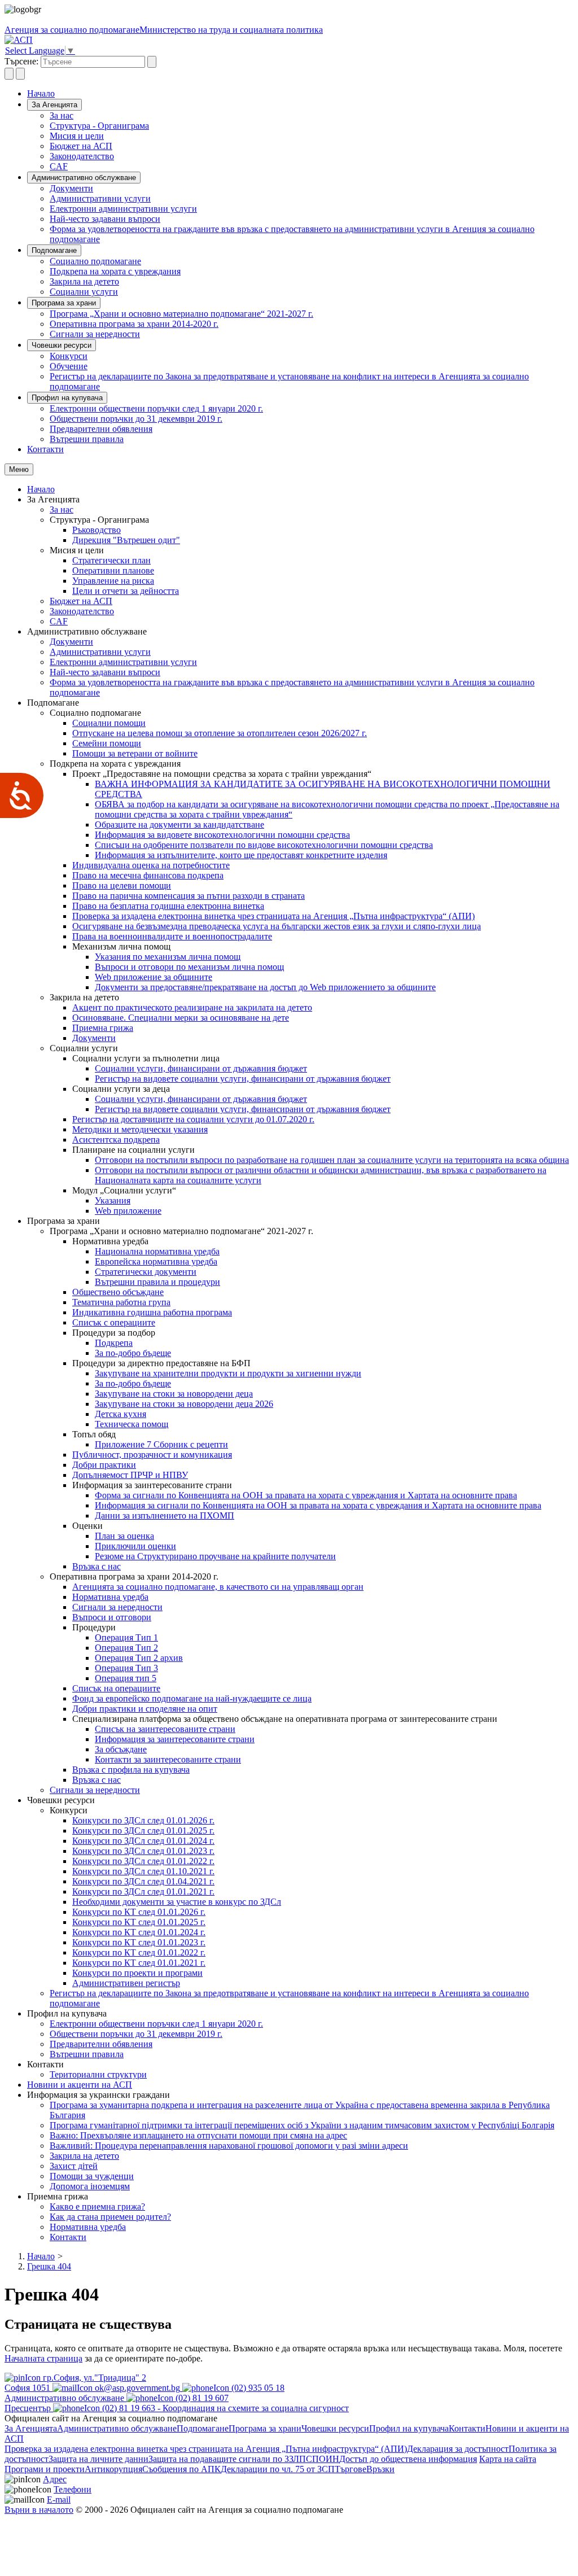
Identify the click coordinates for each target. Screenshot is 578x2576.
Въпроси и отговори (112, 1617)
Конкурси (69, 356)
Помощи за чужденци (92, 2176)
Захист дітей (74, 2166)
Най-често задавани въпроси (105, 219)
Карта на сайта (508, 2459)
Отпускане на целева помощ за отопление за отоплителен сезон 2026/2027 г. (220, 733)
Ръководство (97, 530)
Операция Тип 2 (126, 1648)
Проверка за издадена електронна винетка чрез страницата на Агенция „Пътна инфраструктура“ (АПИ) (273, 916)
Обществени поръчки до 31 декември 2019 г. (136, 419)
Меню (19, 469)
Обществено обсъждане (118, 1292)
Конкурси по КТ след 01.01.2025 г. (139, 1922)
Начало (41, 93)
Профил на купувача (67, 398)
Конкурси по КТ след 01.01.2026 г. (139, 1912)
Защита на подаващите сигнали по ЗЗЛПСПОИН (244, 2459)
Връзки (380, 2469)
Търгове (351, 2469)
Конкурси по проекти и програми (137, 1973)
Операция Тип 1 (126, 1637)
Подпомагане (54, 250)
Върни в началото (39, 2510)
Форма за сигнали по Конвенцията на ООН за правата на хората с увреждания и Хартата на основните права (306, 1495)
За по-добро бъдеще (133, 1353)
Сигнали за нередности (95, 334)
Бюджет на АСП (81, 146)
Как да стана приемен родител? (110, 2217)
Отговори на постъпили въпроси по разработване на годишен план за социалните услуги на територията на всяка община (332, 1160)
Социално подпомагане (95, 261)
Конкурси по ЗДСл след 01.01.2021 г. (143, 1891)
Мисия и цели (77, 136)
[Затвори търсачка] (20, 74)
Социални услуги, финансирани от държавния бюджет (201, 1068)
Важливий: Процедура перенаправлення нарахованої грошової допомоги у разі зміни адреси (229, 2146)
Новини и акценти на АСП (80, 2085)
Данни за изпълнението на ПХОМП (165, 1516)
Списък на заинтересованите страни (165, 1729)
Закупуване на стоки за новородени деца (174, 1394)
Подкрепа (114, 1343)
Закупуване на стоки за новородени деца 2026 (184, 1404)
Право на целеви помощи (122, 885)
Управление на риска (113, 581)
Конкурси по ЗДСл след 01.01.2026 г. (143, 1820)
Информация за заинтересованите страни (175, 1739)
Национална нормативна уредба (157, 1251)
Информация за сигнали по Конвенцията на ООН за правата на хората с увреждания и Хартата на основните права (318, 1505)
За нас (62, 115)
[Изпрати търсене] (152, 62)
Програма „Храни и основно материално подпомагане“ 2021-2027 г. (181, 314)
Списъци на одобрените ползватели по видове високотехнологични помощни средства (264, 845)
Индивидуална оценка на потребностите (151, 865)
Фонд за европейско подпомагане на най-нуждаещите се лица (192, 1698)
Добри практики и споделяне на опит (145, 1709)
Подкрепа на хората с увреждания (115, 271)
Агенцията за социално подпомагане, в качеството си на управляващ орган (218, 1587)
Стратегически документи (146, 1272)
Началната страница (43, 2358)
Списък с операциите (114, 1322)
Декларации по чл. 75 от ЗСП (278, 2469)
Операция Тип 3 (126, 1668)
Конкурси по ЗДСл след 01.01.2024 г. (143, 1841)
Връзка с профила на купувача (131, 1770)
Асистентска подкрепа (116, 1140)
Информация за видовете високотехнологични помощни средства (222, 835)
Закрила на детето (84, 281)
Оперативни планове (113, 570)
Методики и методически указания (140, 1129)
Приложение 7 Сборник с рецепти (161, 1444)
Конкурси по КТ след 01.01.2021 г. (139, 1963)
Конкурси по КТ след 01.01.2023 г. (139, 1942)
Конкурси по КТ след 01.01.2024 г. (139, 1932)
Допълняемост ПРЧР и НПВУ (130, 1475)
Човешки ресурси (62, 345)
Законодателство (82, 156)
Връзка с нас (97, 1566)
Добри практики (104, 1465)
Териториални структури (98, 2074)
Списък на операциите (116, 1688)
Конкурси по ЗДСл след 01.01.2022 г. (143, 1861)
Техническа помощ (132, 1424)
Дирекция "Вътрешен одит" (126, 540)
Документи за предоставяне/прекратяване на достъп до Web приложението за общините (265, 987)
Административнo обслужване (84, 178)
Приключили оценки (135, 1546)
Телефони (73, 2489)
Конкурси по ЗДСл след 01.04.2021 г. (143, 1881)
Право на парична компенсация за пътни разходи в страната (189, 896)
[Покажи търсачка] (9, 74)
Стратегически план (111, 560)
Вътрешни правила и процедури (157, 1282)
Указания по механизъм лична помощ (168, 957)
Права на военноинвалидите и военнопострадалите (172, 936)
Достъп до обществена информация (408, 2459)
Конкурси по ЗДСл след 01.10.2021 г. (143, 1871)
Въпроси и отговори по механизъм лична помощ (189, 967)
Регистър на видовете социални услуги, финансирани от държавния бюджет (243, 1079)
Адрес (55, 2479)
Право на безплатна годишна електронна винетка (168, 906)
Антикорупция (113, 2469)
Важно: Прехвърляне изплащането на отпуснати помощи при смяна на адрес (198, 2135)
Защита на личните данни (98, 2459)
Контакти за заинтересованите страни (168, 1759)
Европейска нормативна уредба (156, 1261)
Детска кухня (121, 1414)
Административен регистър (126, 1983)
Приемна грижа (103, 1028)
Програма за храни (64, 303)
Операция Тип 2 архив (139, 1658)
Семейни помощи (107, 743)
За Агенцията (54, 105)
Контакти (45, 449)
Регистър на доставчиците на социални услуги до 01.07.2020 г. (193, 1119)
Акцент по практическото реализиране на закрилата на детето (192, 1007)
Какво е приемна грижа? (97, 2207)
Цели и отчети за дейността (126, 591)
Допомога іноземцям (90, 2186)
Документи (71, 188)
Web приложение (128, 1211)
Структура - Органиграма (99, 126)
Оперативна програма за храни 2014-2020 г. (134, 324)
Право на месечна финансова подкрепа (148, 875)
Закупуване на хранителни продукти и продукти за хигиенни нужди (228, 1373)
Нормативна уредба (110, 1597)
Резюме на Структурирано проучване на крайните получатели (215, 1556)
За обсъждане (121, 1749)
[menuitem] (312, 116)
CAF (59, 166)
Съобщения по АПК (181, 2469)
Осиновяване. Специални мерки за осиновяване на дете (181, 1018)
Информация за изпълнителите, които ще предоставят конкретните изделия (241, 855)
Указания (113, 1200)
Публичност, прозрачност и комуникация (152, 1455)
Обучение (69, 366)
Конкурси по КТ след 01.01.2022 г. (139, 1952)
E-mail (59, 2500)
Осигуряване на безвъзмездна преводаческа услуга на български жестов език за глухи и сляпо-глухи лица (277, 926)
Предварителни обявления (101, 429)
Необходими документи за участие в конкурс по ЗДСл (177, 1902)
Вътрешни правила (87, 439)
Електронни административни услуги (123, 209)
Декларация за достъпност (458, 2449)
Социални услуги (84, 292)
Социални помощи (109, 723)
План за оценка (124, 1536)
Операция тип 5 (126, 1678)
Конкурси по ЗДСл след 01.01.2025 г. (143, 1831)
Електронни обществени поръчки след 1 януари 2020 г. (156, 408)
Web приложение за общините (154, 977)
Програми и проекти (45, 2469)
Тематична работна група (121, 1302)
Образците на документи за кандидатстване (179, 825)
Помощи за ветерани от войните (135, 753)
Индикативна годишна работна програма (152, 1312)
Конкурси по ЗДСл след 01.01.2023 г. (143, 1851)
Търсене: (21, 61)
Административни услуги (100, 198)
